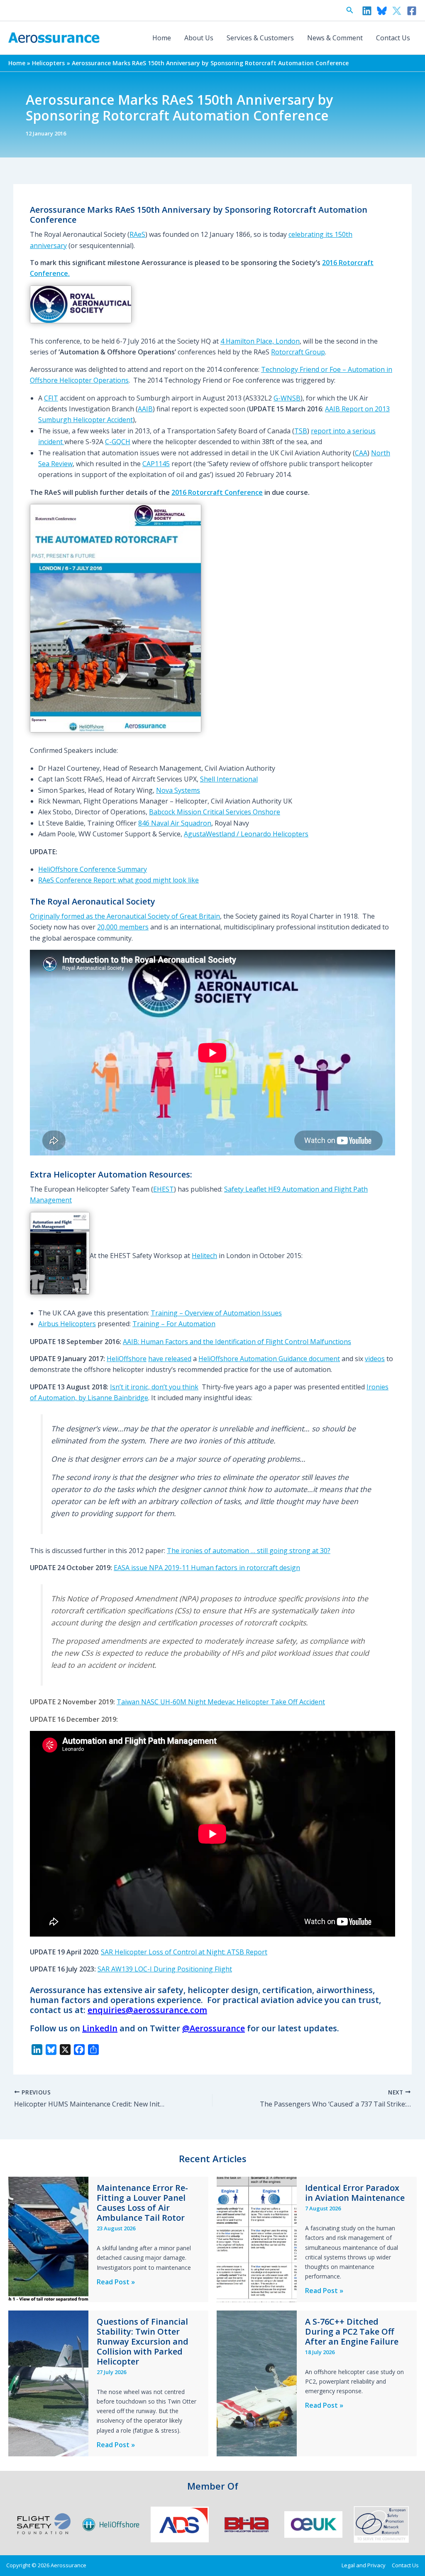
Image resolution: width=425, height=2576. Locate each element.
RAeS (137, 234)
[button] (350, 10)
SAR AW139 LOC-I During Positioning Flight (165, 1969)
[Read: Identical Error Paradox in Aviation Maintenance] (257, 2239)
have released (170, 1359)
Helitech (204, 1256)
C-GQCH (118, 442)
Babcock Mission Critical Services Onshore (215, 812)
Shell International (229, 779)
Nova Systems (178, 790)
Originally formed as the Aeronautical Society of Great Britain (125, 916)
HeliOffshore (127, 1359)
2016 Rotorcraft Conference (217, 492)
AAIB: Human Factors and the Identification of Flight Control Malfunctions (237, 1342)
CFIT (51, 398)
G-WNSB (287, 398)
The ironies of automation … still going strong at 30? (249, 1551)
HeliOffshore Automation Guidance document (269, 1359)
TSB (301, 431)
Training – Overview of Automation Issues (216, 1313)
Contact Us (393, 38)
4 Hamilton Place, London (260, 341)
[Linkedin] (367, 11)
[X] (397, 11)
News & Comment (335, 38)
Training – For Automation (174, 1324)
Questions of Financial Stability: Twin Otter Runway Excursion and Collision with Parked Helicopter (143, 2341)
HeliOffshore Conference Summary (93, 869)
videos (375, 1359)
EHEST (164, 1189)
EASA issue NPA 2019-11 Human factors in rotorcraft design (207, 1568)
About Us (199, 38)
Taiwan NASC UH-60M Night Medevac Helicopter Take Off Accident (221, 1702)
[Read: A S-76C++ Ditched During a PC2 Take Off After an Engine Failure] (257, 2383)
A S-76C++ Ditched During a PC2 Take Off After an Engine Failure (352, 2331)
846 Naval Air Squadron (175, 823)
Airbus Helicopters (67, 1324)
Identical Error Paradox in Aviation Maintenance (355, 2193)
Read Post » (116, 2282)
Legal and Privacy (364, 2565)
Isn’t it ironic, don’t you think (154, 1387)
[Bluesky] (382, 11)
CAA (361, 453)
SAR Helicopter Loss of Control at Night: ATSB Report (184, 1952)
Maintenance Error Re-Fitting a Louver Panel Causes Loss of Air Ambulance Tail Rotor (142, 2203)
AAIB (145, 409)
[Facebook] (412, 11)
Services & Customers (260, 38)
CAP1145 (156, 464)
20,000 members (123, 927)
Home (162, 38)
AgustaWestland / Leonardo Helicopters (246, 834)
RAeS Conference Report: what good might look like (118, 880)
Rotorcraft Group (298, 352)
